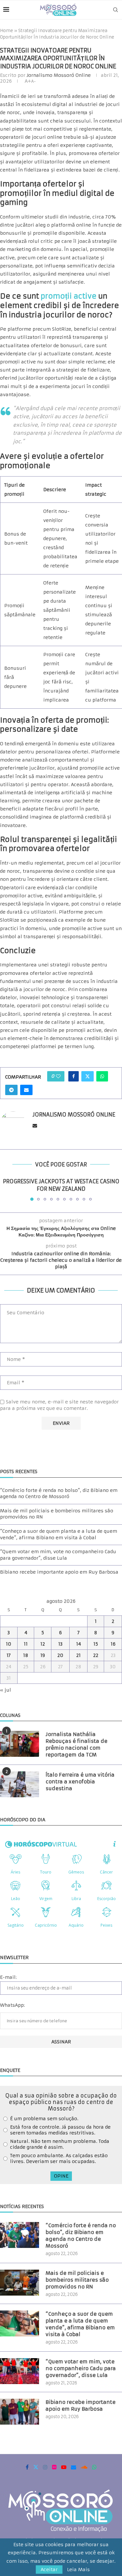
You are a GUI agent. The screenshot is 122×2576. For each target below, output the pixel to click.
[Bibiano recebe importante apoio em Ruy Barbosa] (20, 2412)
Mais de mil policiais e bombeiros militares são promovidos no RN (77, 2280)
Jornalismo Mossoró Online (59, 75)
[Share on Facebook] (74, 1076)
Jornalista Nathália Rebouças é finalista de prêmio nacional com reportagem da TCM (76, 1744)
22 (96, 1655)
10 (9, 1644)
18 (26, 1655)
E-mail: (8, 1977)
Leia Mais (78, 2570)
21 (78, 1655)
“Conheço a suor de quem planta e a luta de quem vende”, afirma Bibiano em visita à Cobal (59, 1534)
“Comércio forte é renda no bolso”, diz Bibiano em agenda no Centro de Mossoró (59, 1494)
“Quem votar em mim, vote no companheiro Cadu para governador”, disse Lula (58, 1555)
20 (60, 1655)
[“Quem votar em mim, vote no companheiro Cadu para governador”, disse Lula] (20, 2371)
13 (60, 1644)
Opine (61, 2176)
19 (43, 1655)
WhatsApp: (12, 2005)
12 (43, 1644)
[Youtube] (64, 2467)
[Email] (74, 2467)
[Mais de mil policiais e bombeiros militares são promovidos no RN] (20, 2283)
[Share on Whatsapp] (102, 1076)
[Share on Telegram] (11, 1090)
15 (96, 1644)
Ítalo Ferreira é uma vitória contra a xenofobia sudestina (80, 1782)
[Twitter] (36, 2467)
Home (7, 31)
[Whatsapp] (94, 2467)
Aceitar (49, 2570)
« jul (6, 1690)
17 (9, 1655)
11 (26, 1644)
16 (113, 1644)
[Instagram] (45, 2467)
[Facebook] (27, 2467)
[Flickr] (54, 2467)
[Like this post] (58, 1076)
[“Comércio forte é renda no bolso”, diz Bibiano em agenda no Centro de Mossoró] (20, 2235)
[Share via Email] (26, 1090)
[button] (6, 1189)
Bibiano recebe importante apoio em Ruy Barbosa (59, 1572)
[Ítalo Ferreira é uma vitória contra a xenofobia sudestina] (20, 1784)
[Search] (115, 10)
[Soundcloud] (84, 2467)
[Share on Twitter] (88, 1076)
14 (79, 1644)
